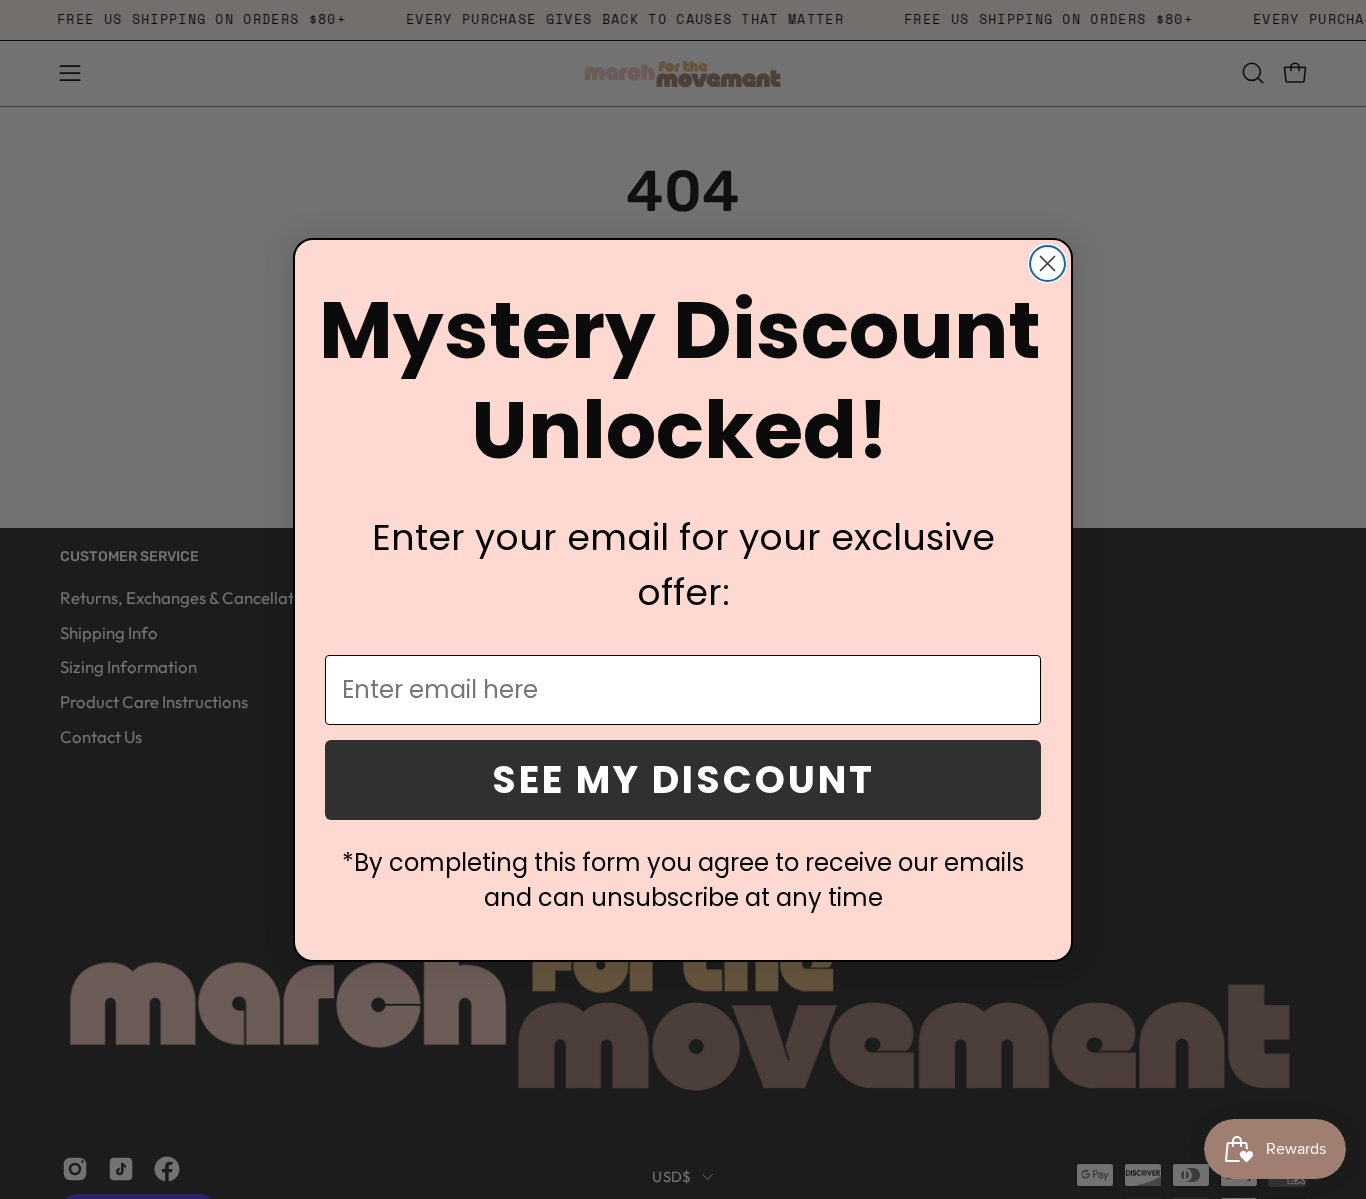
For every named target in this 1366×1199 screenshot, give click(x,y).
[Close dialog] (1047, 263)
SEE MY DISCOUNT (683, 779)
